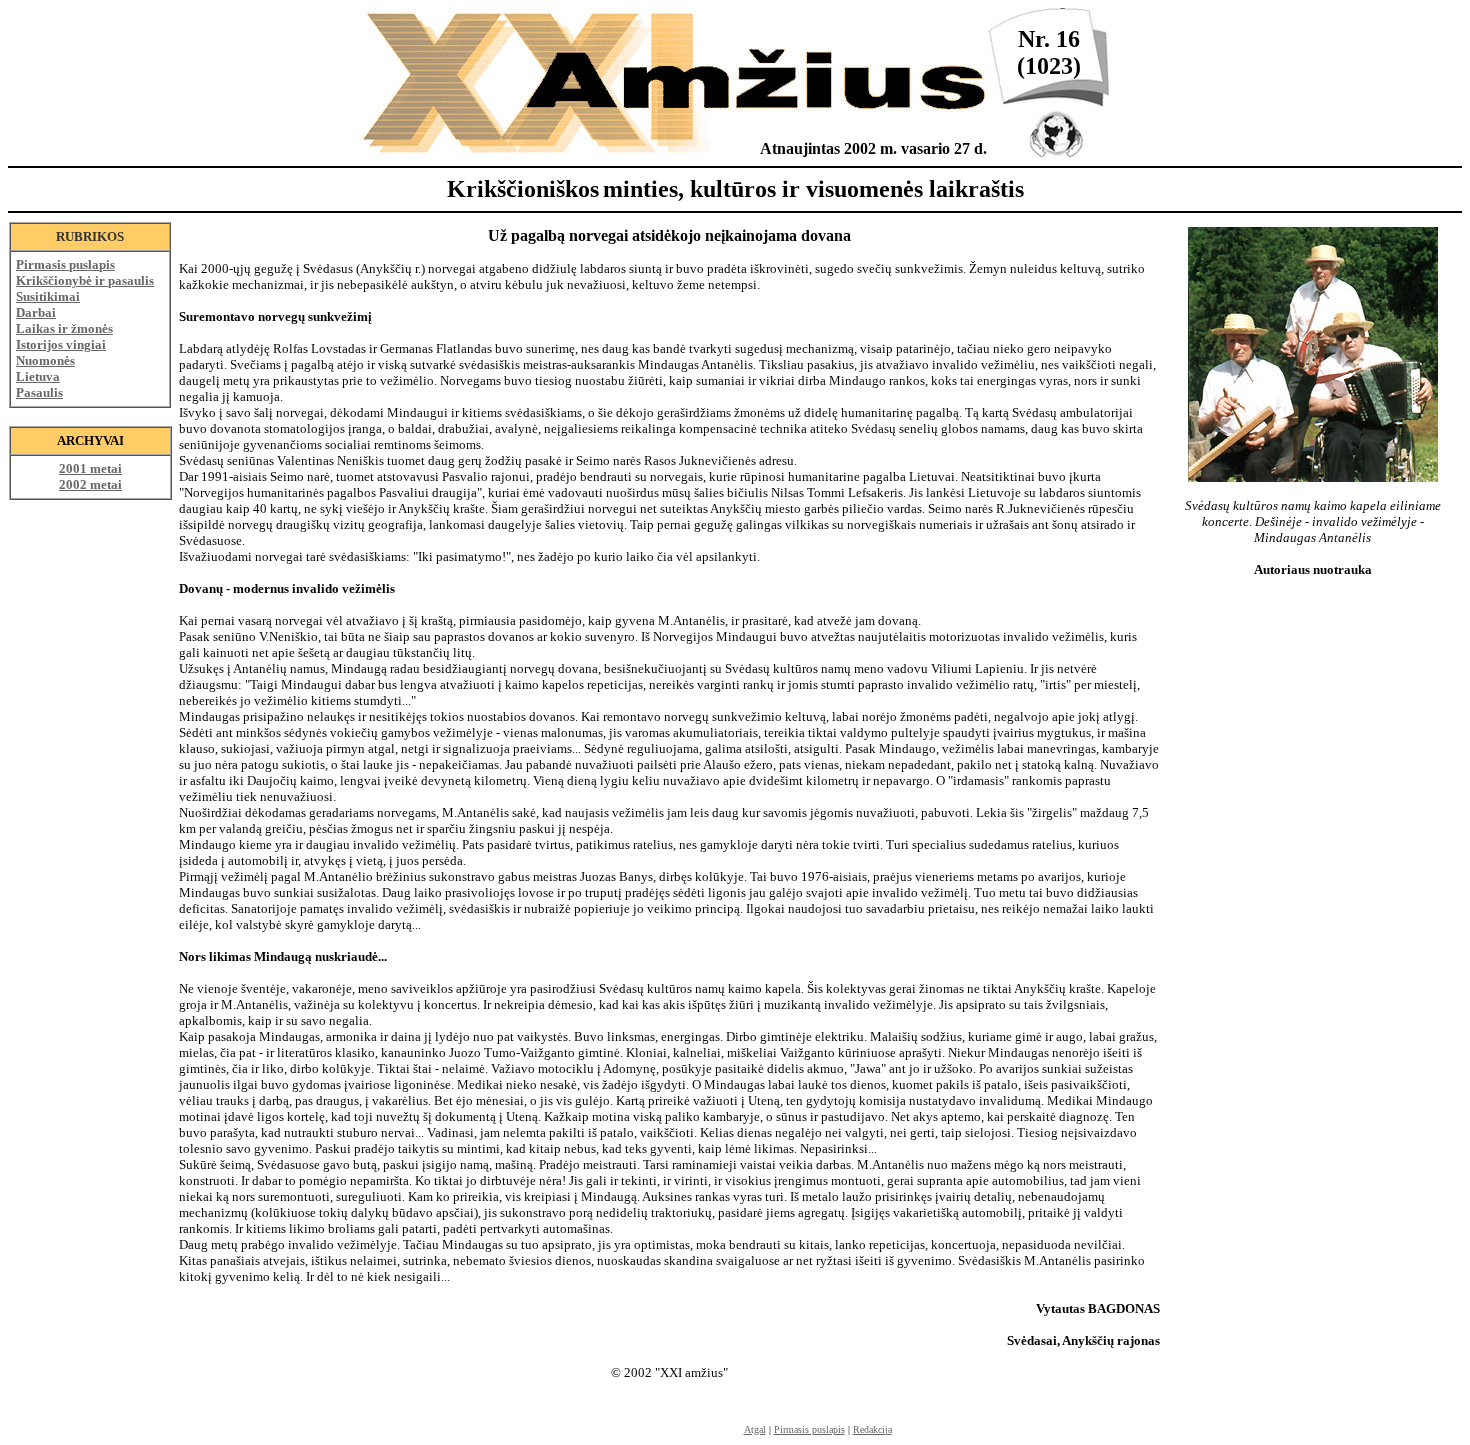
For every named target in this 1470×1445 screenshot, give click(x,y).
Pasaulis (39, 392)
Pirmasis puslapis (65, 264)
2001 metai (90, 468)
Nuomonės (45, 360)
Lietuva (38, 376)
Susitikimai (48, 296)
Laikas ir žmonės (64, 328)
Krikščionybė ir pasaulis (85, 280)
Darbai (36, 312)
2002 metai (90, 484)
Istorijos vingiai (61, 344)
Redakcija (872, 1429)
